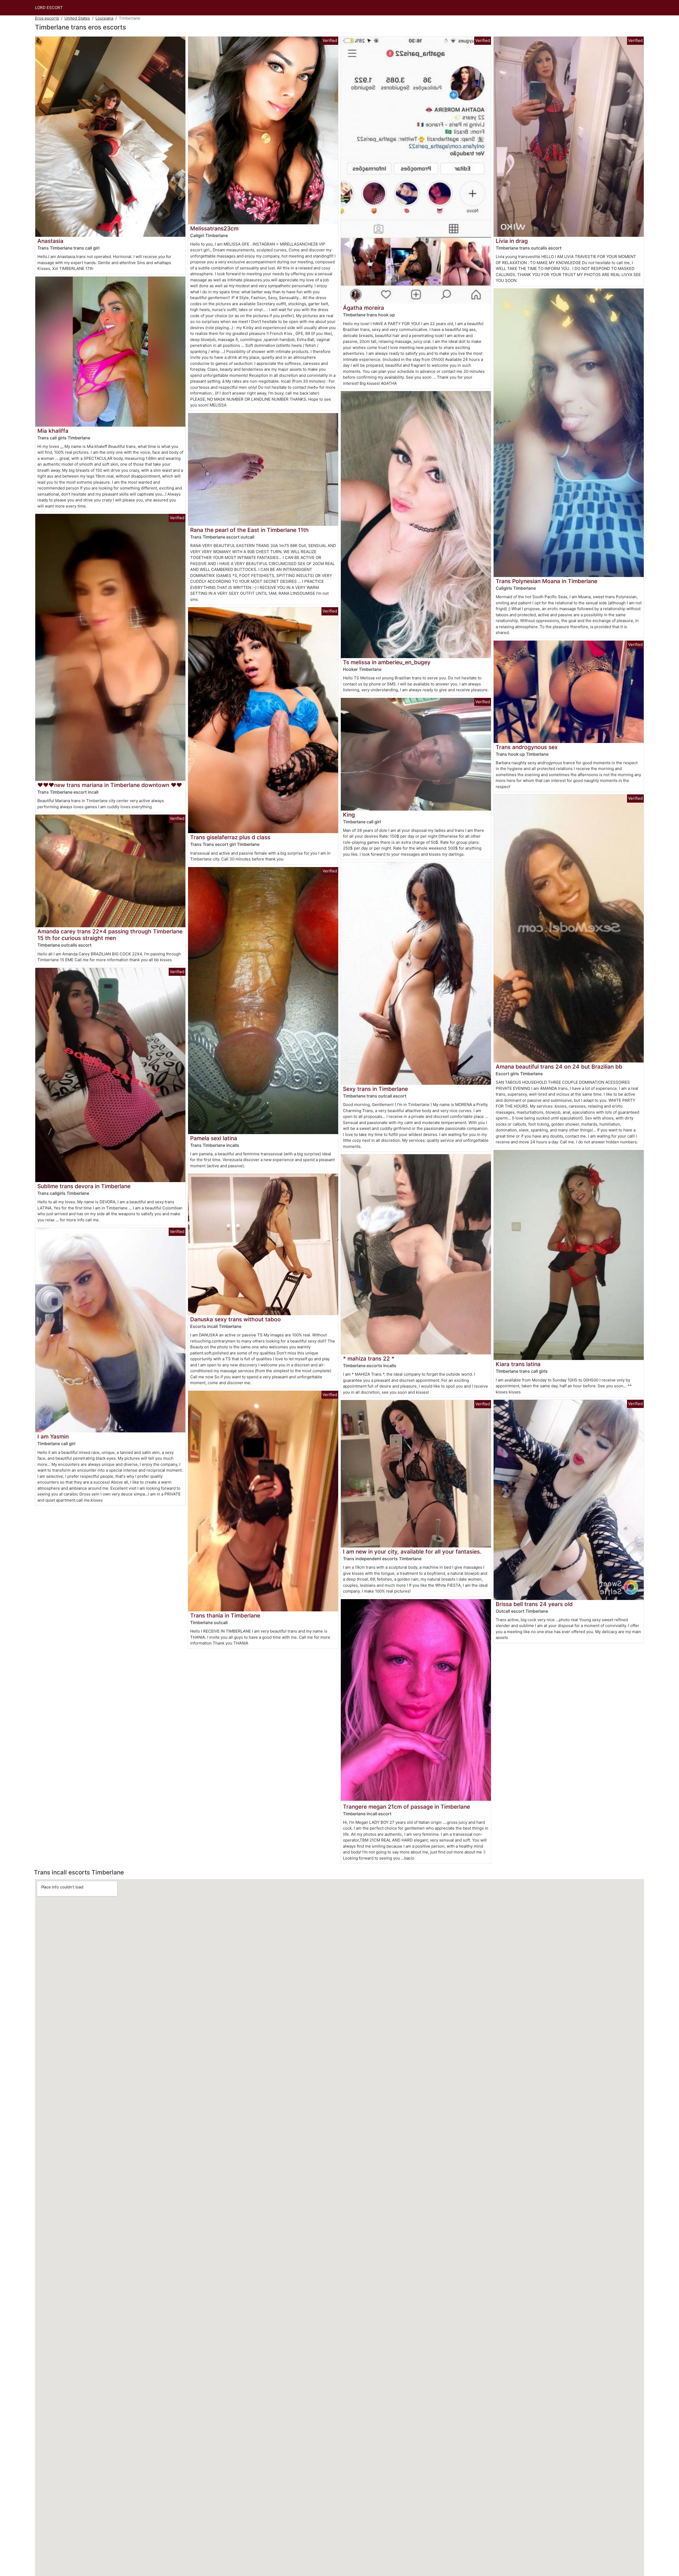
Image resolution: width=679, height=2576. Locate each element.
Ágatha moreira (364, 308)
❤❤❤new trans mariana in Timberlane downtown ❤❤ (110, 785)
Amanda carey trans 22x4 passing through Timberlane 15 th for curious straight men (110, 935)
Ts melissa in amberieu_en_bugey (387, 662)
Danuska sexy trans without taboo (236, 1319)
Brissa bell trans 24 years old (534, 1604)
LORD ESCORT (49, 8)
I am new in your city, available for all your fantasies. (412, 1552)
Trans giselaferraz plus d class (230, 837)
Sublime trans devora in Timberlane (84, 1186)
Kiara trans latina (518, 1364)
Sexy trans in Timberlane (375, 1089)
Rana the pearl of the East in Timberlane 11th (249, 530)
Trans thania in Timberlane (225, 1615)
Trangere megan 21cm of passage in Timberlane (406, 1807)
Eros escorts (47, 18)
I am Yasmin (53, 1436)
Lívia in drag (512, 241)
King (349, 815)
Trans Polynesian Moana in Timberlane (547, 581)
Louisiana (104, 18)
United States (77, 18)
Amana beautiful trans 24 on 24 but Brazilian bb (559, 1067)
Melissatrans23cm (214, 228)
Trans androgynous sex (527, 747)
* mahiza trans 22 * (369, 1359)
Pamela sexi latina (214, 1138)
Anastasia (50, 241)
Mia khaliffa (53, 431)
